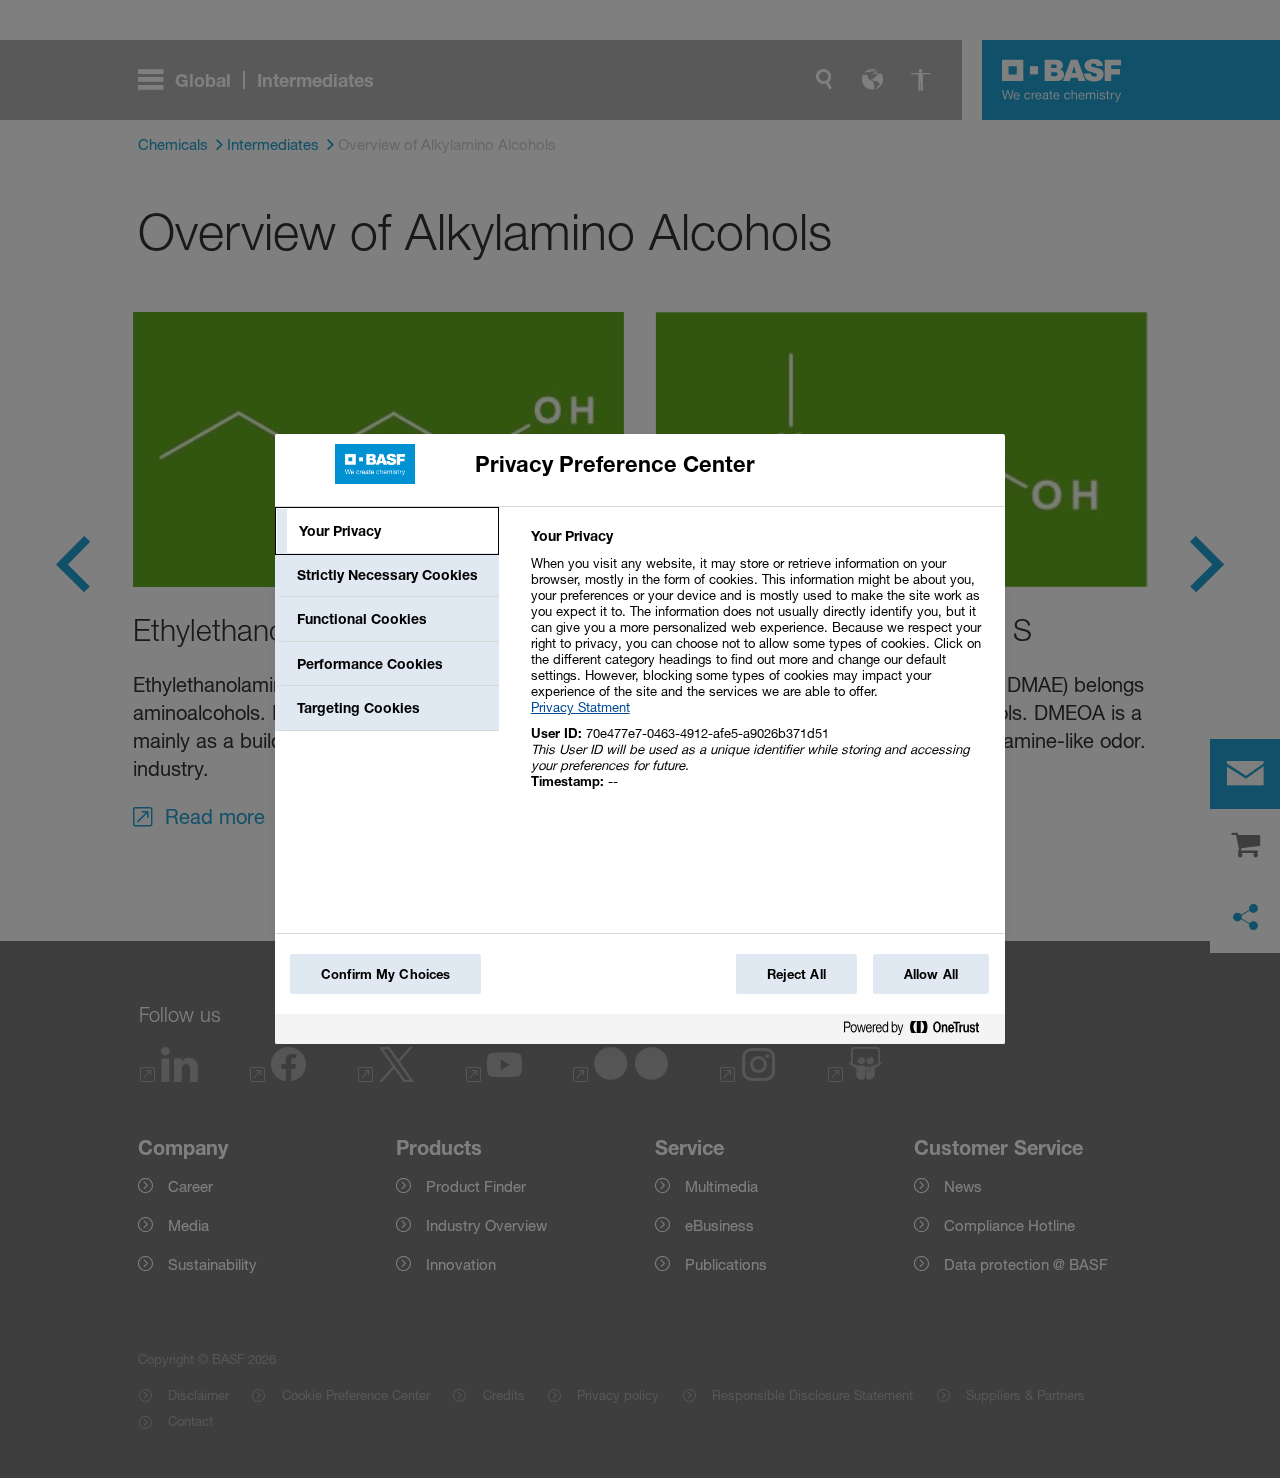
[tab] (387, 531)
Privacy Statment (580, 707)
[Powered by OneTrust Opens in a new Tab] (919, 1031)
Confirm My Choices (385, 974)
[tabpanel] (759, 669)
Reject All (796, 974)
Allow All (931, 974)
